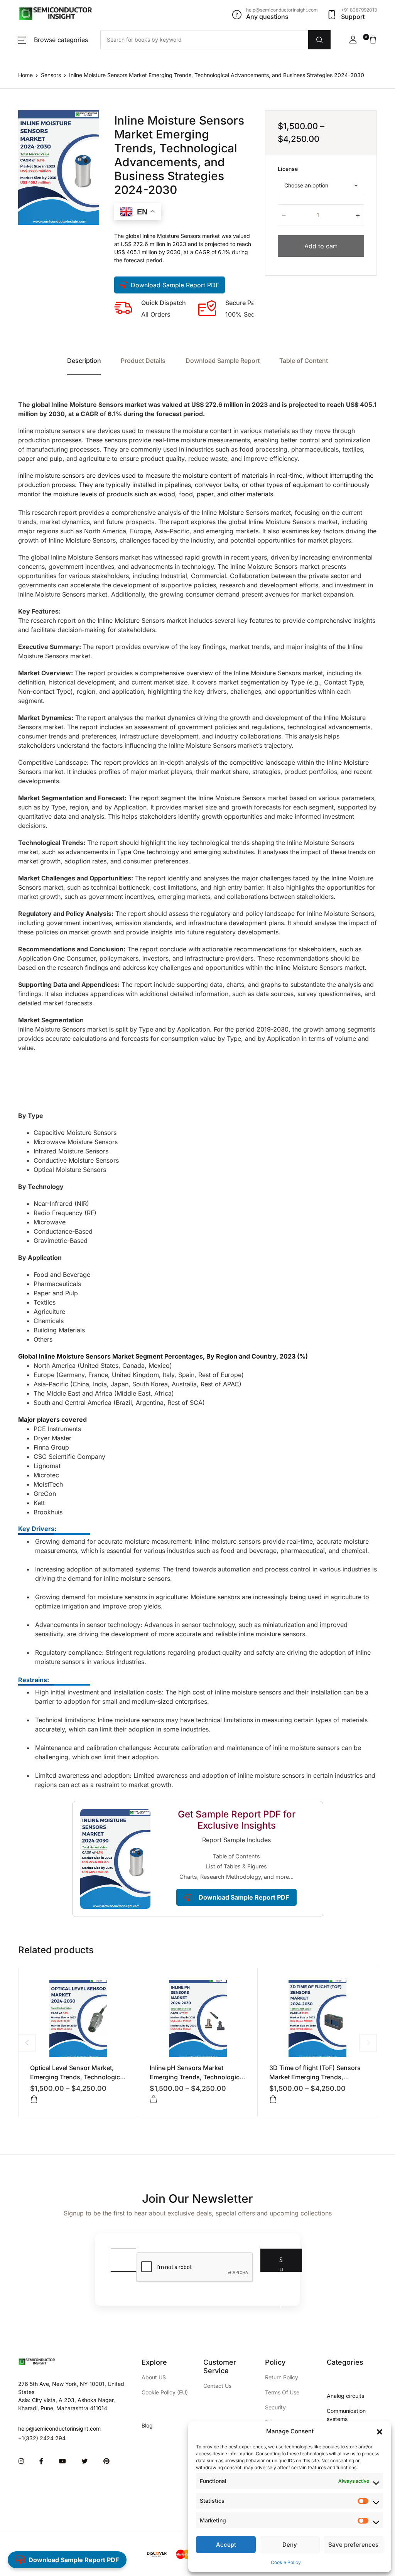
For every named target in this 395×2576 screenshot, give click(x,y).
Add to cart (321, 246)
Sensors (51, 75)
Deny (290, 2545)
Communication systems (346, 2415)
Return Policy (282, 2377)
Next (368, 2042)
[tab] (84, 361)
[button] (380, 2431)
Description (84, 361)
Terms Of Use (282, 2392)
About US (154, 2377)
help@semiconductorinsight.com (59, 2428)
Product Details (143, 361)
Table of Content (304, 361)
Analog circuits (345, 2396)
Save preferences (353, 2545)
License (288, 169)
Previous (27, 2042)
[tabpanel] (59, 168)
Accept (226, 2545)
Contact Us (217, 2386)
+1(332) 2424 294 (42, 2438)
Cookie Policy (286, 2562)
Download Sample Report (223, 361)
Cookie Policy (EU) (165, 2392)
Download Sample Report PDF (175, 285)
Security (275, 2407)
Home (25, 75)
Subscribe (281, 2264)
